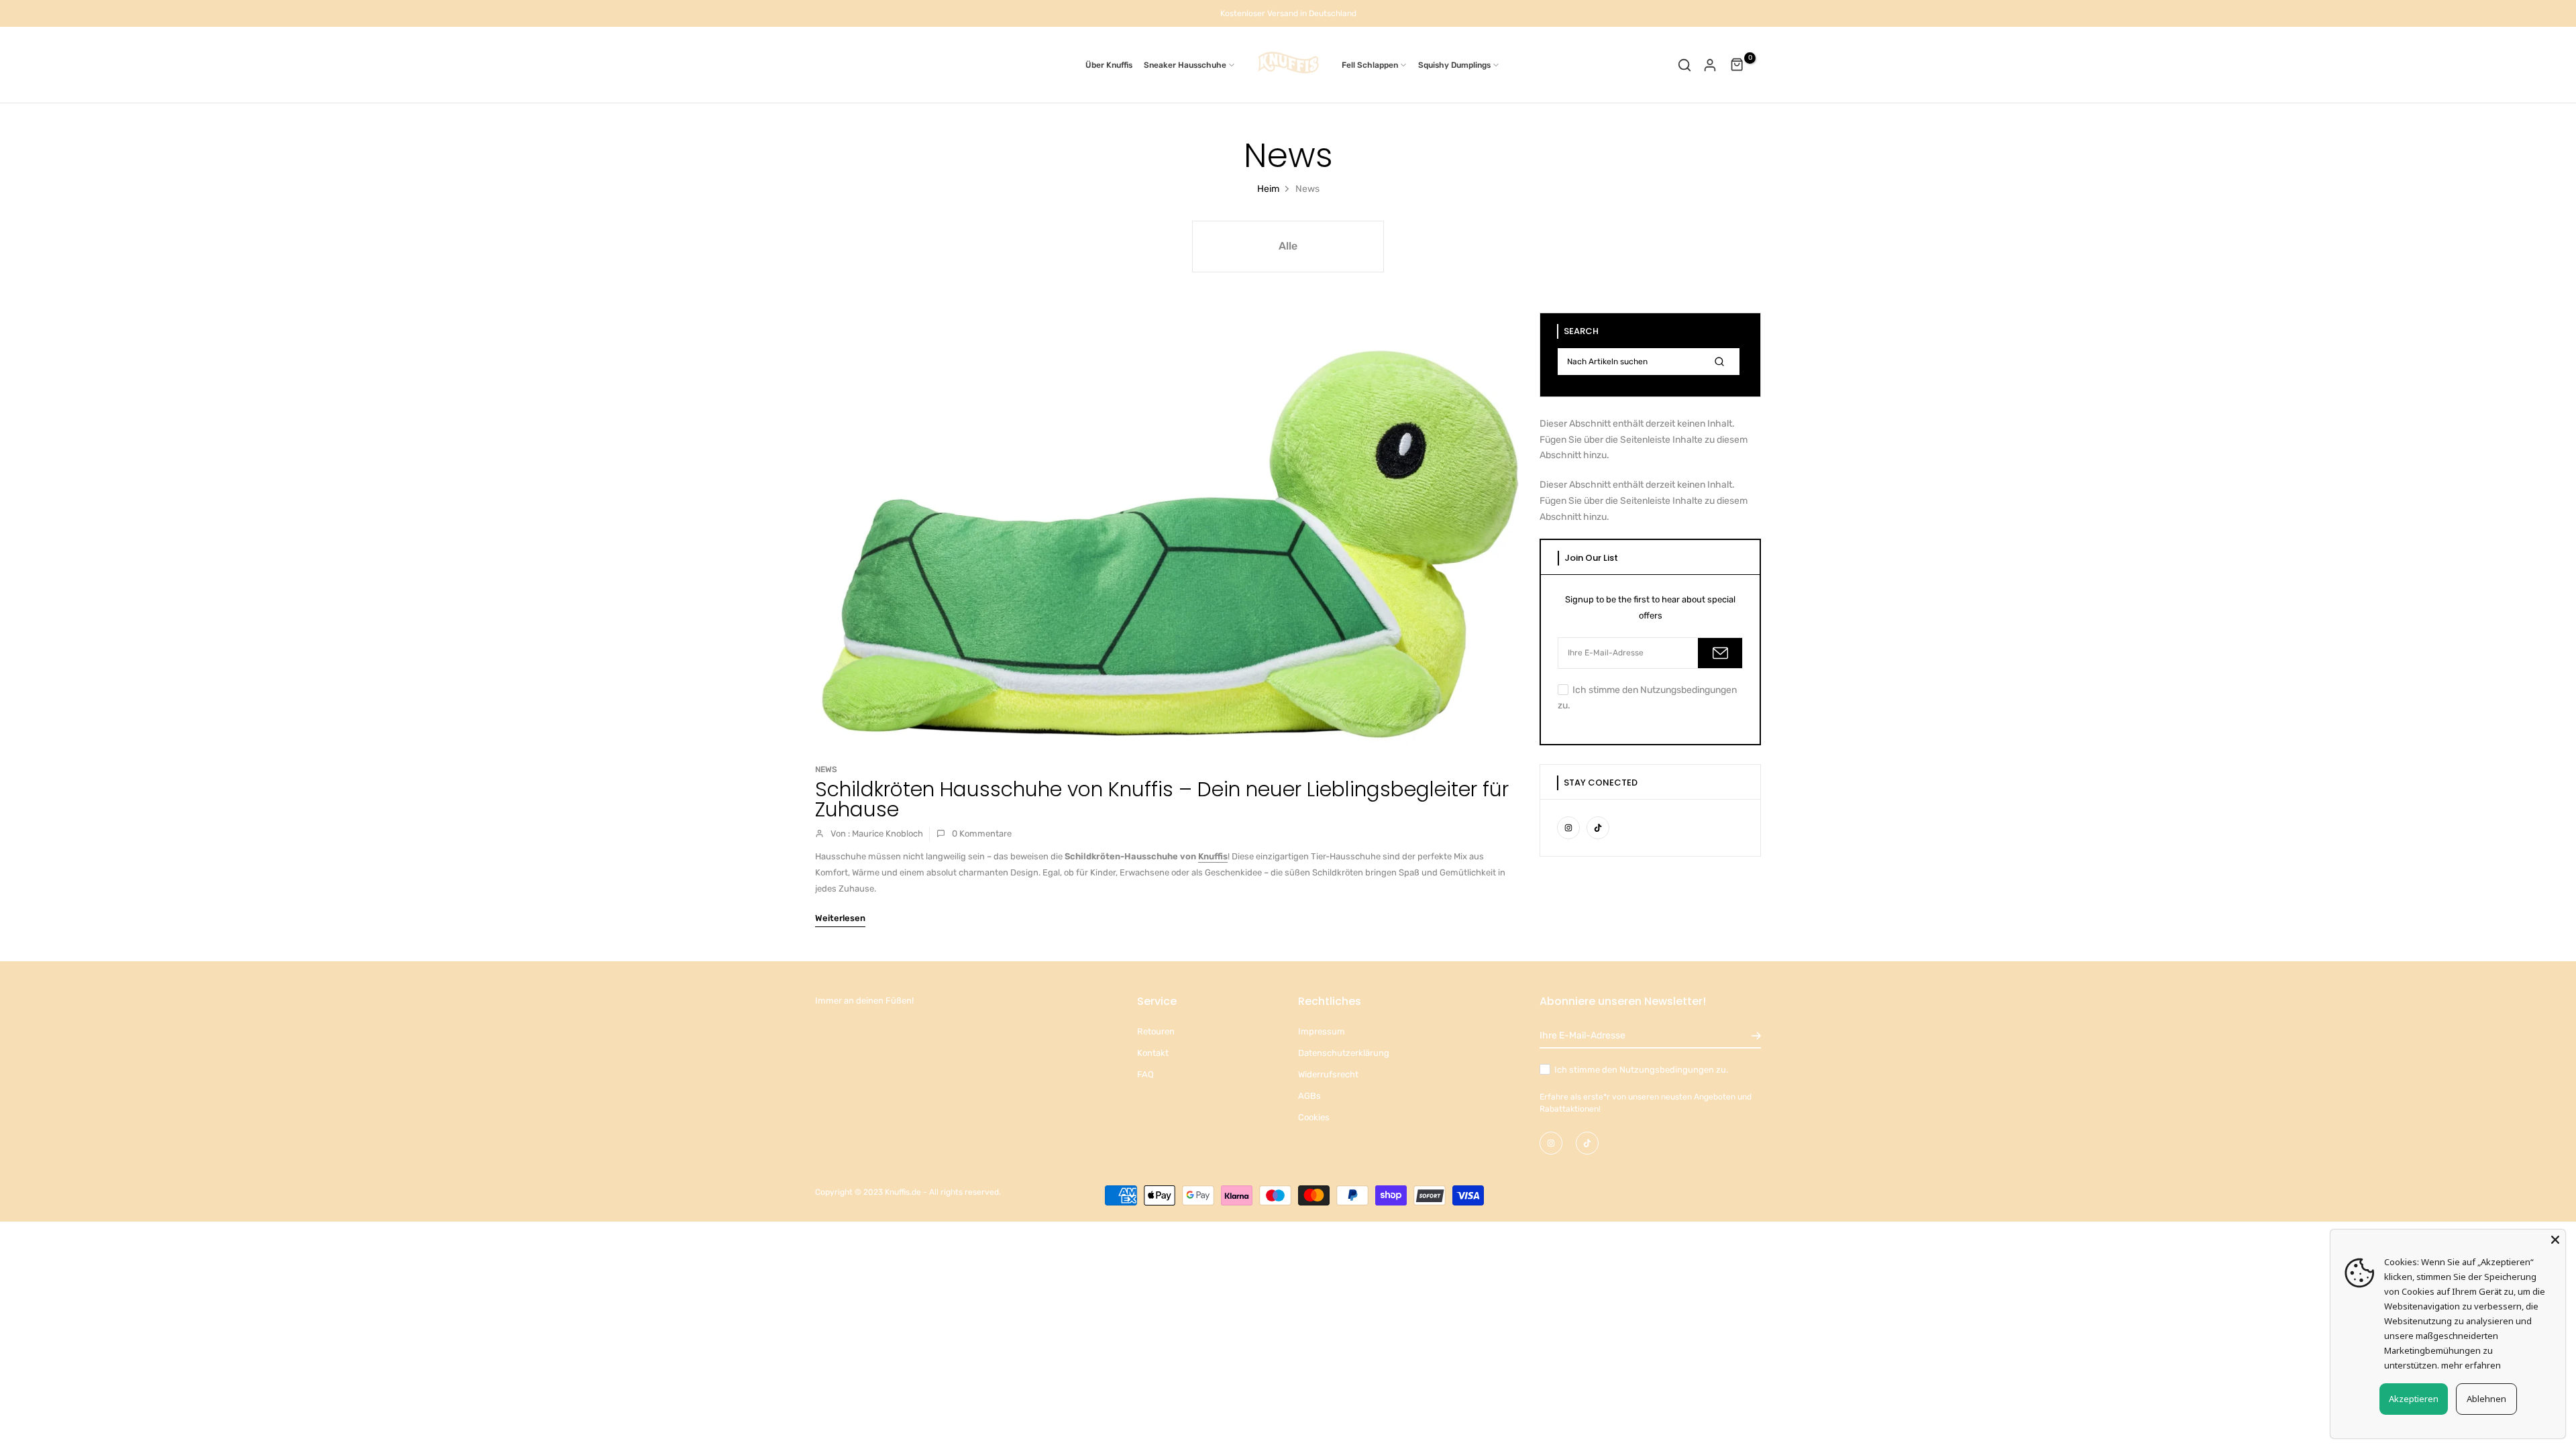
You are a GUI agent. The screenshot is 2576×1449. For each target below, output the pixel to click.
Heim (1268, 189)
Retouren (1156, 1031)
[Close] (2555, 1240)
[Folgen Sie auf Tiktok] (1598, 828)
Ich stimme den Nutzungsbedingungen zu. (1641, 1070)
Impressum (1322, 1031)
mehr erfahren (2471, 1365)
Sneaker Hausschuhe (1185, 65)
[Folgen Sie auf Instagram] (1568, 828)
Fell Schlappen (1370, 65)
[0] (1737, 65)
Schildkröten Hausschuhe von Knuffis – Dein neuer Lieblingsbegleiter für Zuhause (1162, 799)
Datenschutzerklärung (1344, 1053)
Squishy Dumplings (1454, 65)
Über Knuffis (1109, 65)
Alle (1288, 246)
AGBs (1309, 1096)
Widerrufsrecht (1328, 1074)
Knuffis (1213, 856)
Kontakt (1153, 1053)
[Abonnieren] (1720, 653)
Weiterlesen (840, 918)
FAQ (1145, 1074)
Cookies (1314, 1117)
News (826, 769)
